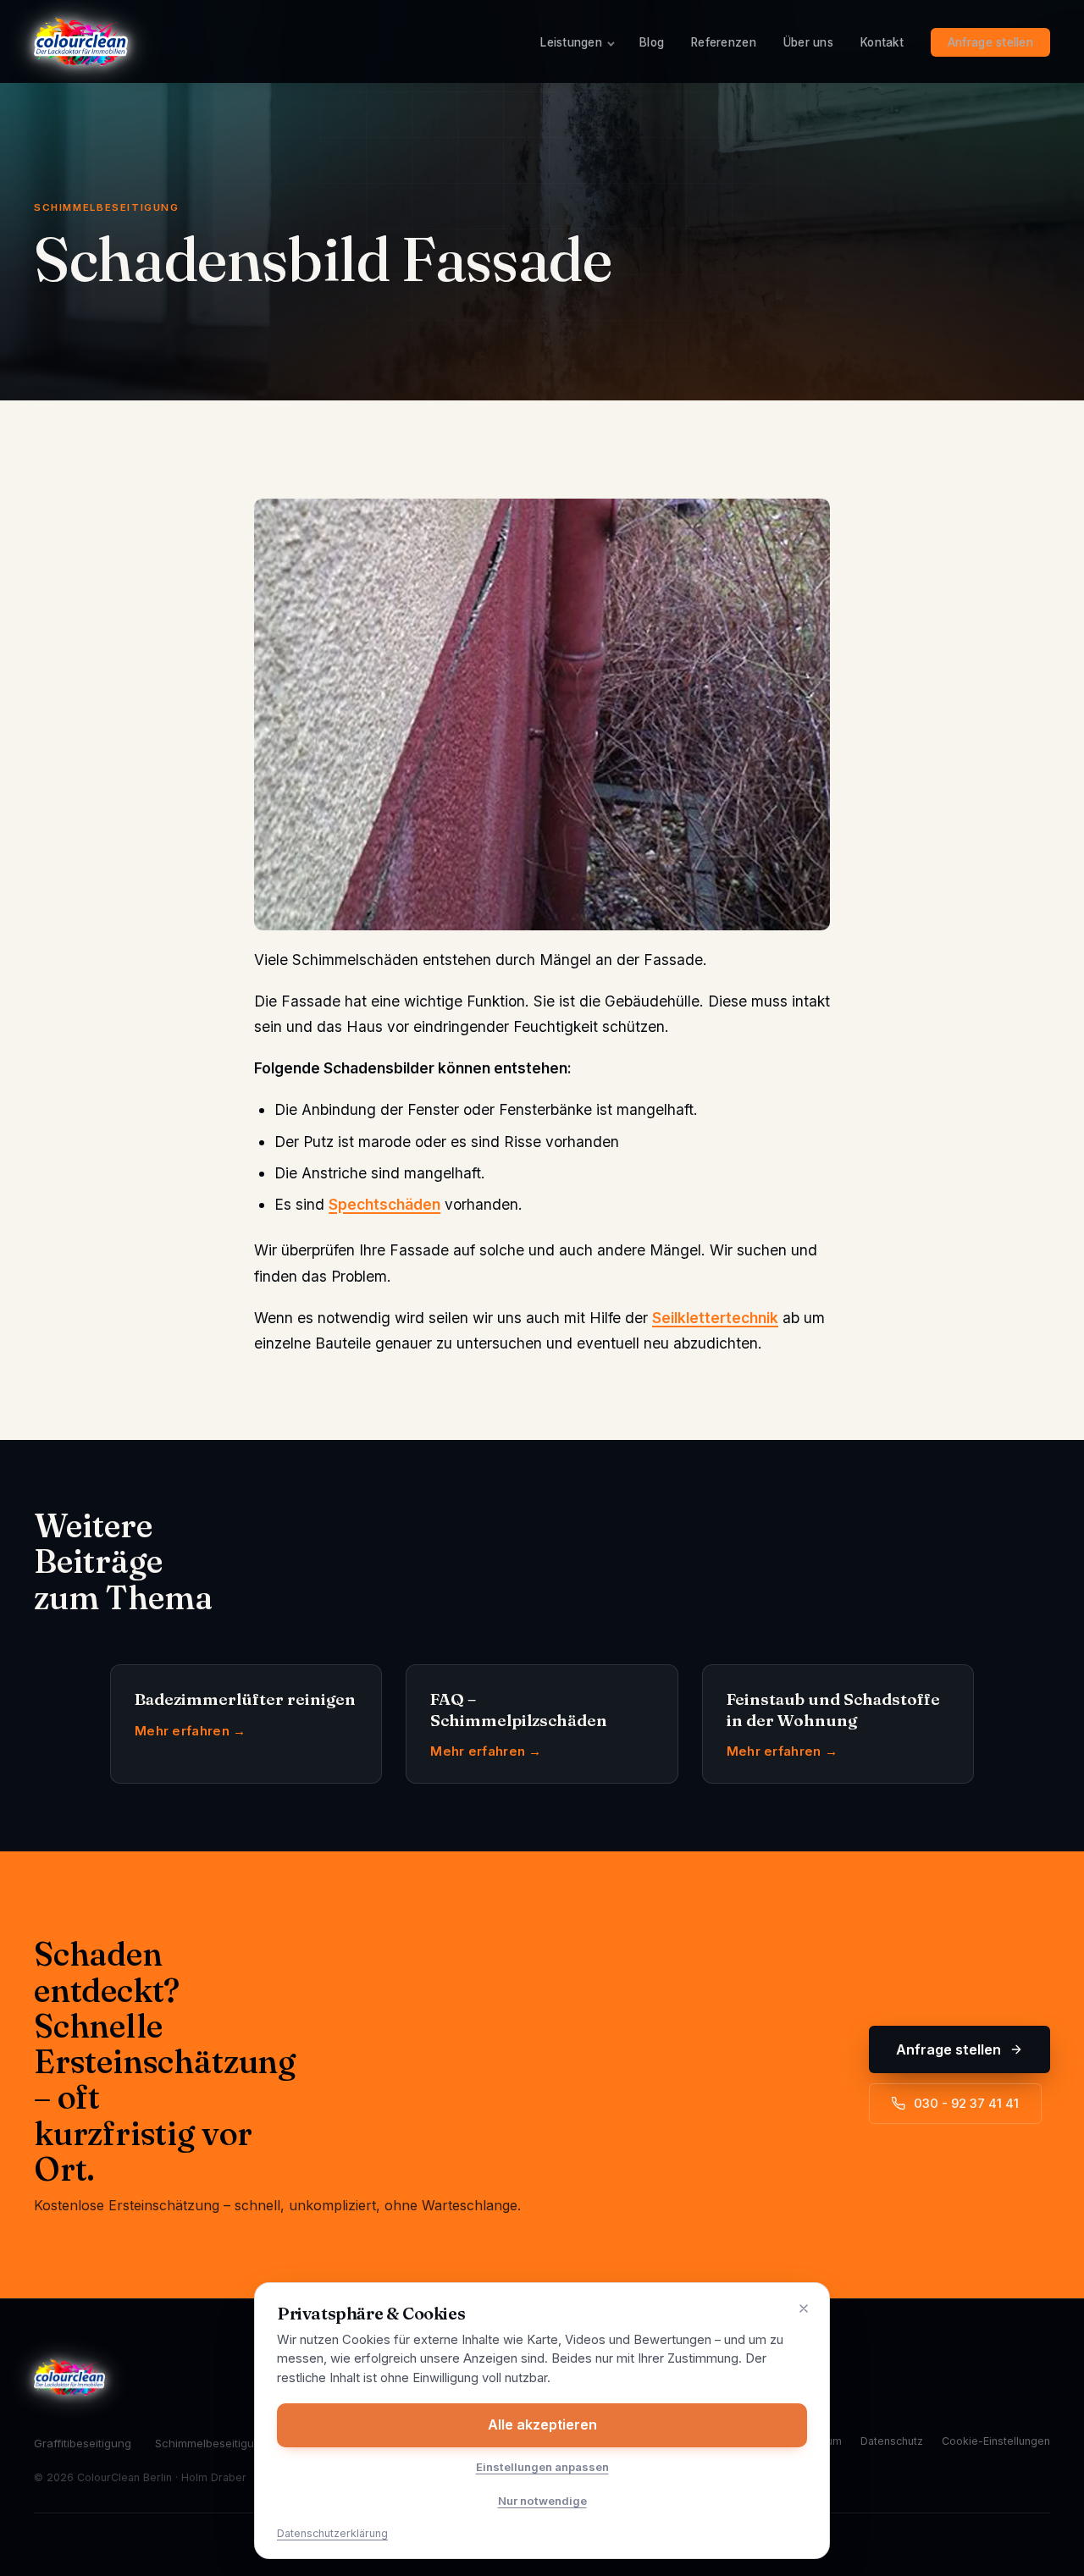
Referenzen (724, 42)
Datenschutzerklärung (332, 2533)
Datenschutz (892, 2441)
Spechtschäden (384, 1204)
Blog (652, 42)
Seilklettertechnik (715, 1318)
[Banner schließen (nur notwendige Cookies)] (804, 2308)
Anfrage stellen (990, 42)
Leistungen (571, 42)
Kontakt (882, 42)
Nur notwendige (542, 2501)
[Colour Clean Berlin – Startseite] (81, 41)
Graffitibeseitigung (83, 2443)
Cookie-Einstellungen (996, 2441)
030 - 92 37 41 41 (966, 2104)
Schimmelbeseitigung (211, 2443)
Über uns (808, 42)
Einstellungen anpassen (542, 2467)
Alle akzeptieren (542, 2424)
